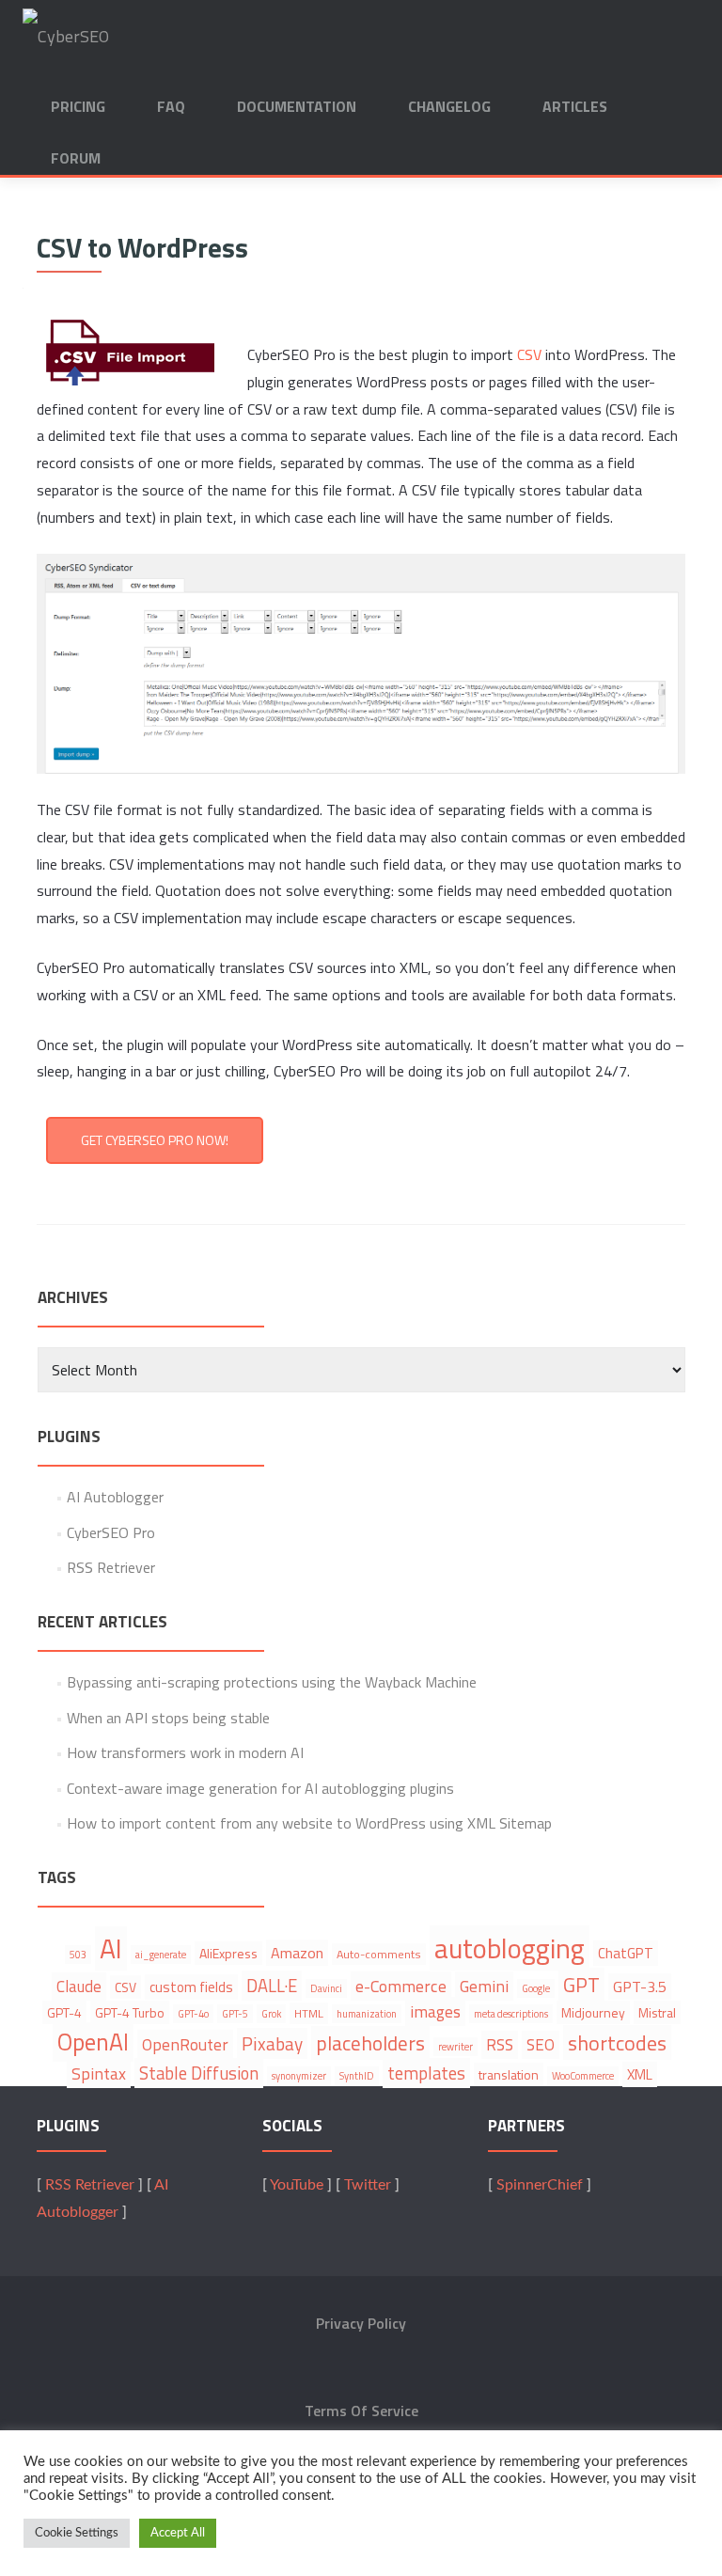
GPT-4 (64, 2012)
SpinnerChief (540, 2185)
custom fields (191, 1987)
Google (536, 1988)
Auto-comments (379, 1954)
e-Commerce (401, 1986)
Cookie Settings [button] (77, 2533)
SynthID (357, 2076)
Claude (79, 1987)
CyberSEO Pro (111, 1532)
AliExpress (228, 1953)
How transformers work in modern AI (185, 1752)
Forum (76, 158)
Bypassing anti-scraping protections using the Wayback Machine (272, 1682)
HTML (309, 2013)
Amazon (297, 1953)
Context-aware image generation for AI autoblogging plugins (260, 1788)
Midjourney (593, 2012)
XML (640, 2074)
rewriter (455, 2047)
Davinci (326, 1988)
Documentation (297, 106)
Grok (271, 2014)
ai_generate (161, 1955)
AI (111, 1948)
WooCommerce (583, 2076)
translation (509, 2074)
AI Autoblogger (115, 1497)
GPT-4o (193, 2014)
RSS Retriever (111, 1567)
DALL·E (272, 1986)
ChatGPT (626, 1953)
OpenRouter (185, 2044)
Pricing (78, 106)
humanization (367, 2014)
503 (78, 1955)
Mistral (657, 2012)
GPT (581, 1985)
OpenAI (93, 2042)
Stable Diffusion (199, 2073)
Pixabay (272, 2043)
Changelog (449, 106)
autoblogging (510, 1948)
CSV (529, 354)
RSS (500, 2045)
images (435, 2011)
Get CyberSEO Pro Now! (155, 1140)
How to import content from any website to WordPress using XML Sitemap (309, 1823)
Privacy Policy (361, 2323)
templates (426, 2073)
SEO (541, 2045)
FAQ (171, 106)
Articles (575, 106)
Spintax (99, 2073)
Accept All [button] (178, 2533)
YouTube (297, 2185)
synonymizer (299, 2076)
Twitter (368, 2185)
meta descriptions (511, 2014)
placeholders (370, 2043)
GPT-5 (235, 2014)
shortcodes (617, 2042)
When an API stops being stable (168, 1718)
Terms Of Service (361, 2411)
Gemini (484, 1986)
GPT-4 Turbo (130, 2012)
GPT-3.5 (640, 1987)
